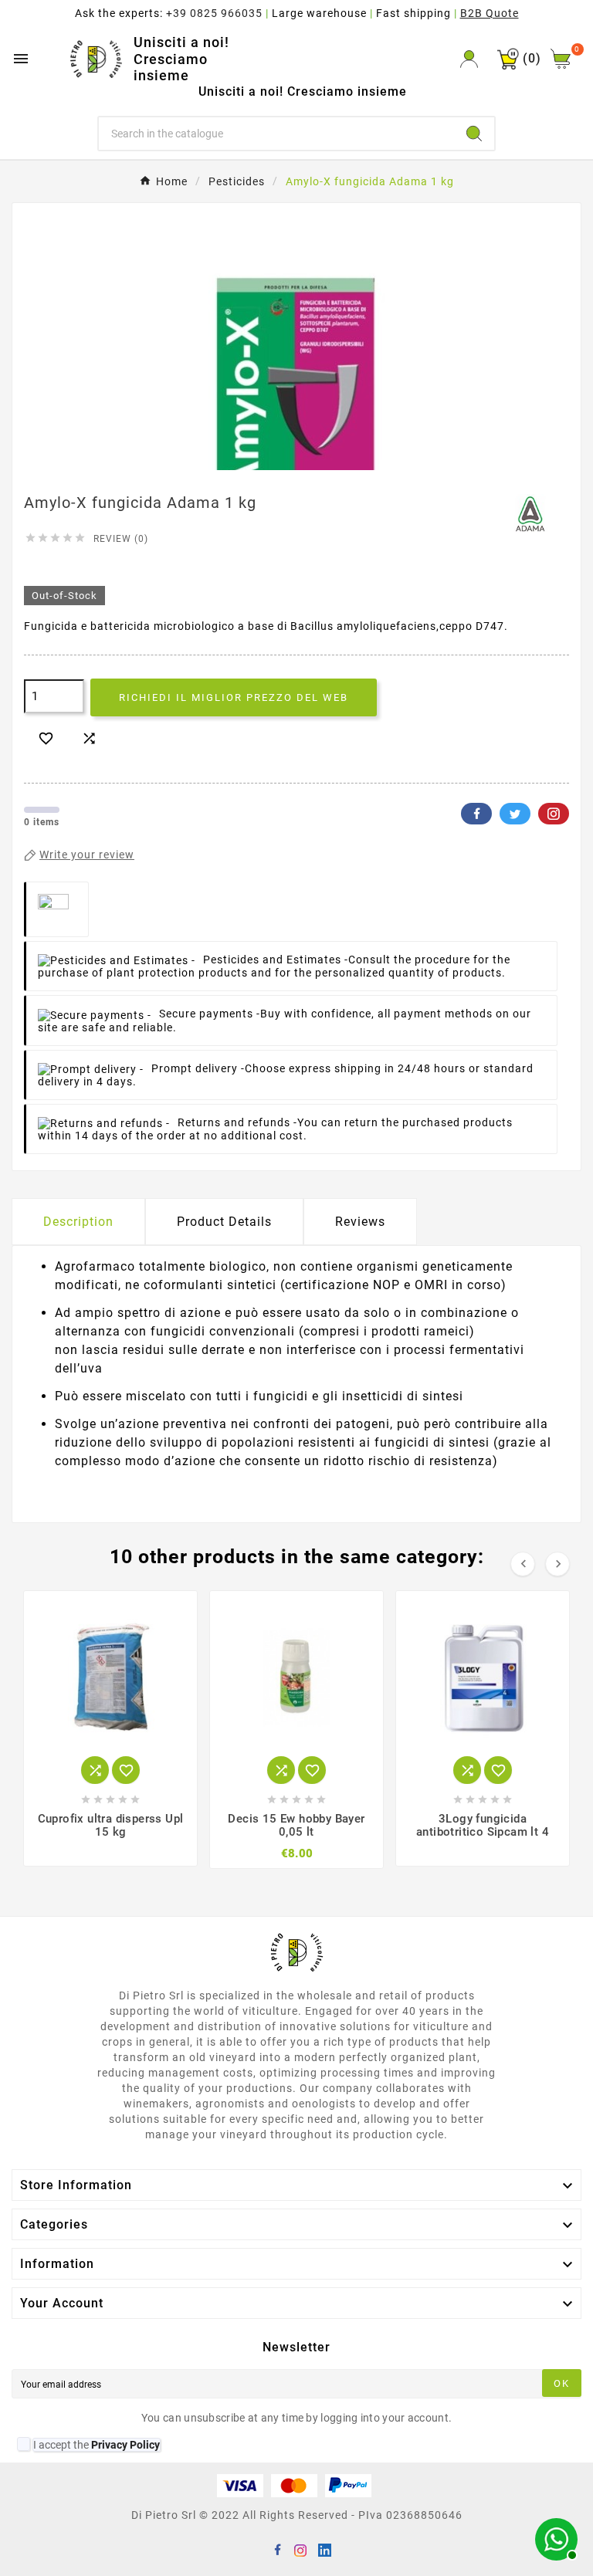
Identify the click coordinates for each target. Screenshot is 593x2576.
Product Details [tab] (224, 1222)
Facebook (476, 814)
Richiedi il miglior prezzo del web (234, 697)
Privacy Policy (125, 2445)
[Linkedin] (324, 2549)
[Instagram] (300, 2549)
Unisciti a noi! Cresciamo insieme (181, 59)
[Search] (474, 134)
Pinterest (554, 814)
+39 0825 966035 (214, 13)
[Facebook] (277, 2549)
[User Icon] (469, 59)
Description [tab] (78, 1222)
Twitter (515, 814)
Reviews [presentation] (360, 1222)
